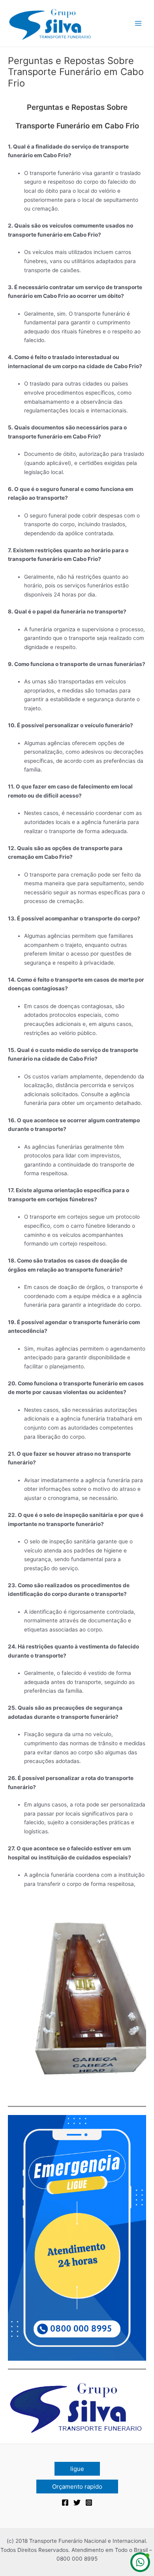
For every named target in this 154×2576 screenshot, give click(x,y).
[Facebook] (65, 2503)
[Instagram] (89, 2503)
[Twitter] (77, 2503)
